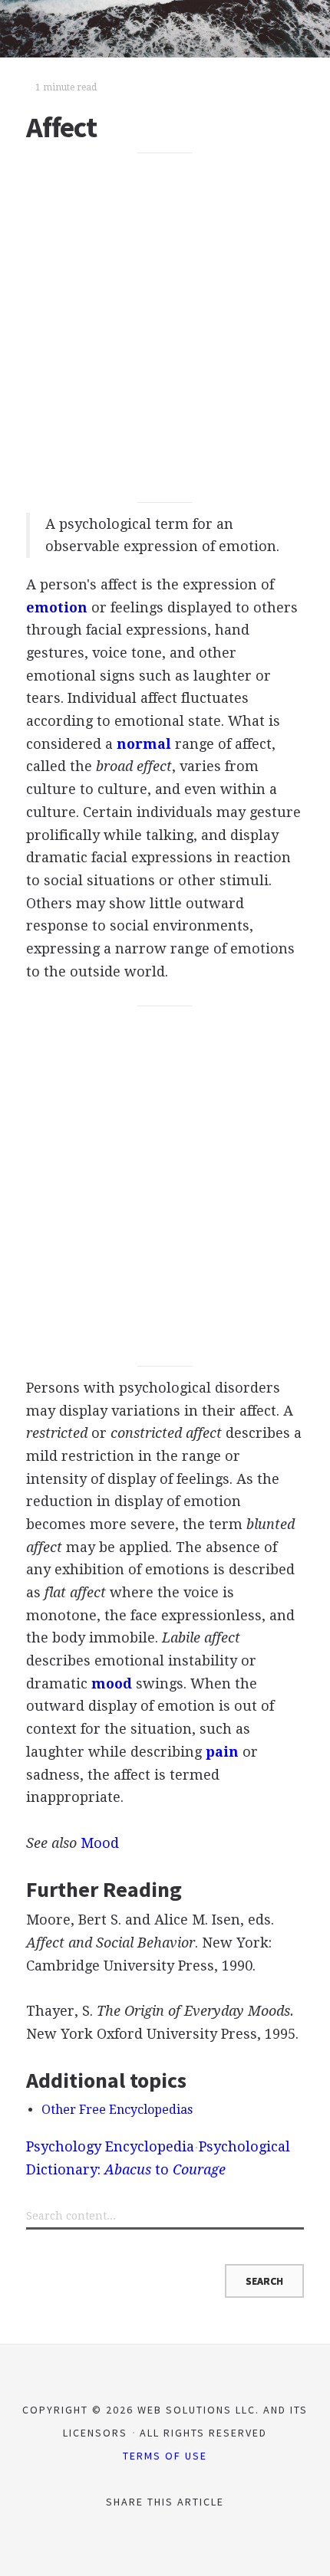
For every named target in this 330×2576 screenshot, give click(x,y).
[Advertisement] (165, 328)
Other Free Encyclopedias (117, 2110)
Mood (100, 1843)
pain (222, 1752)
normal (144, 744)
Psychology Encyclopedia (110, 2146)
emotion (57, 607)
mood (112, 1683)
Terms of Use (165, 2456)
